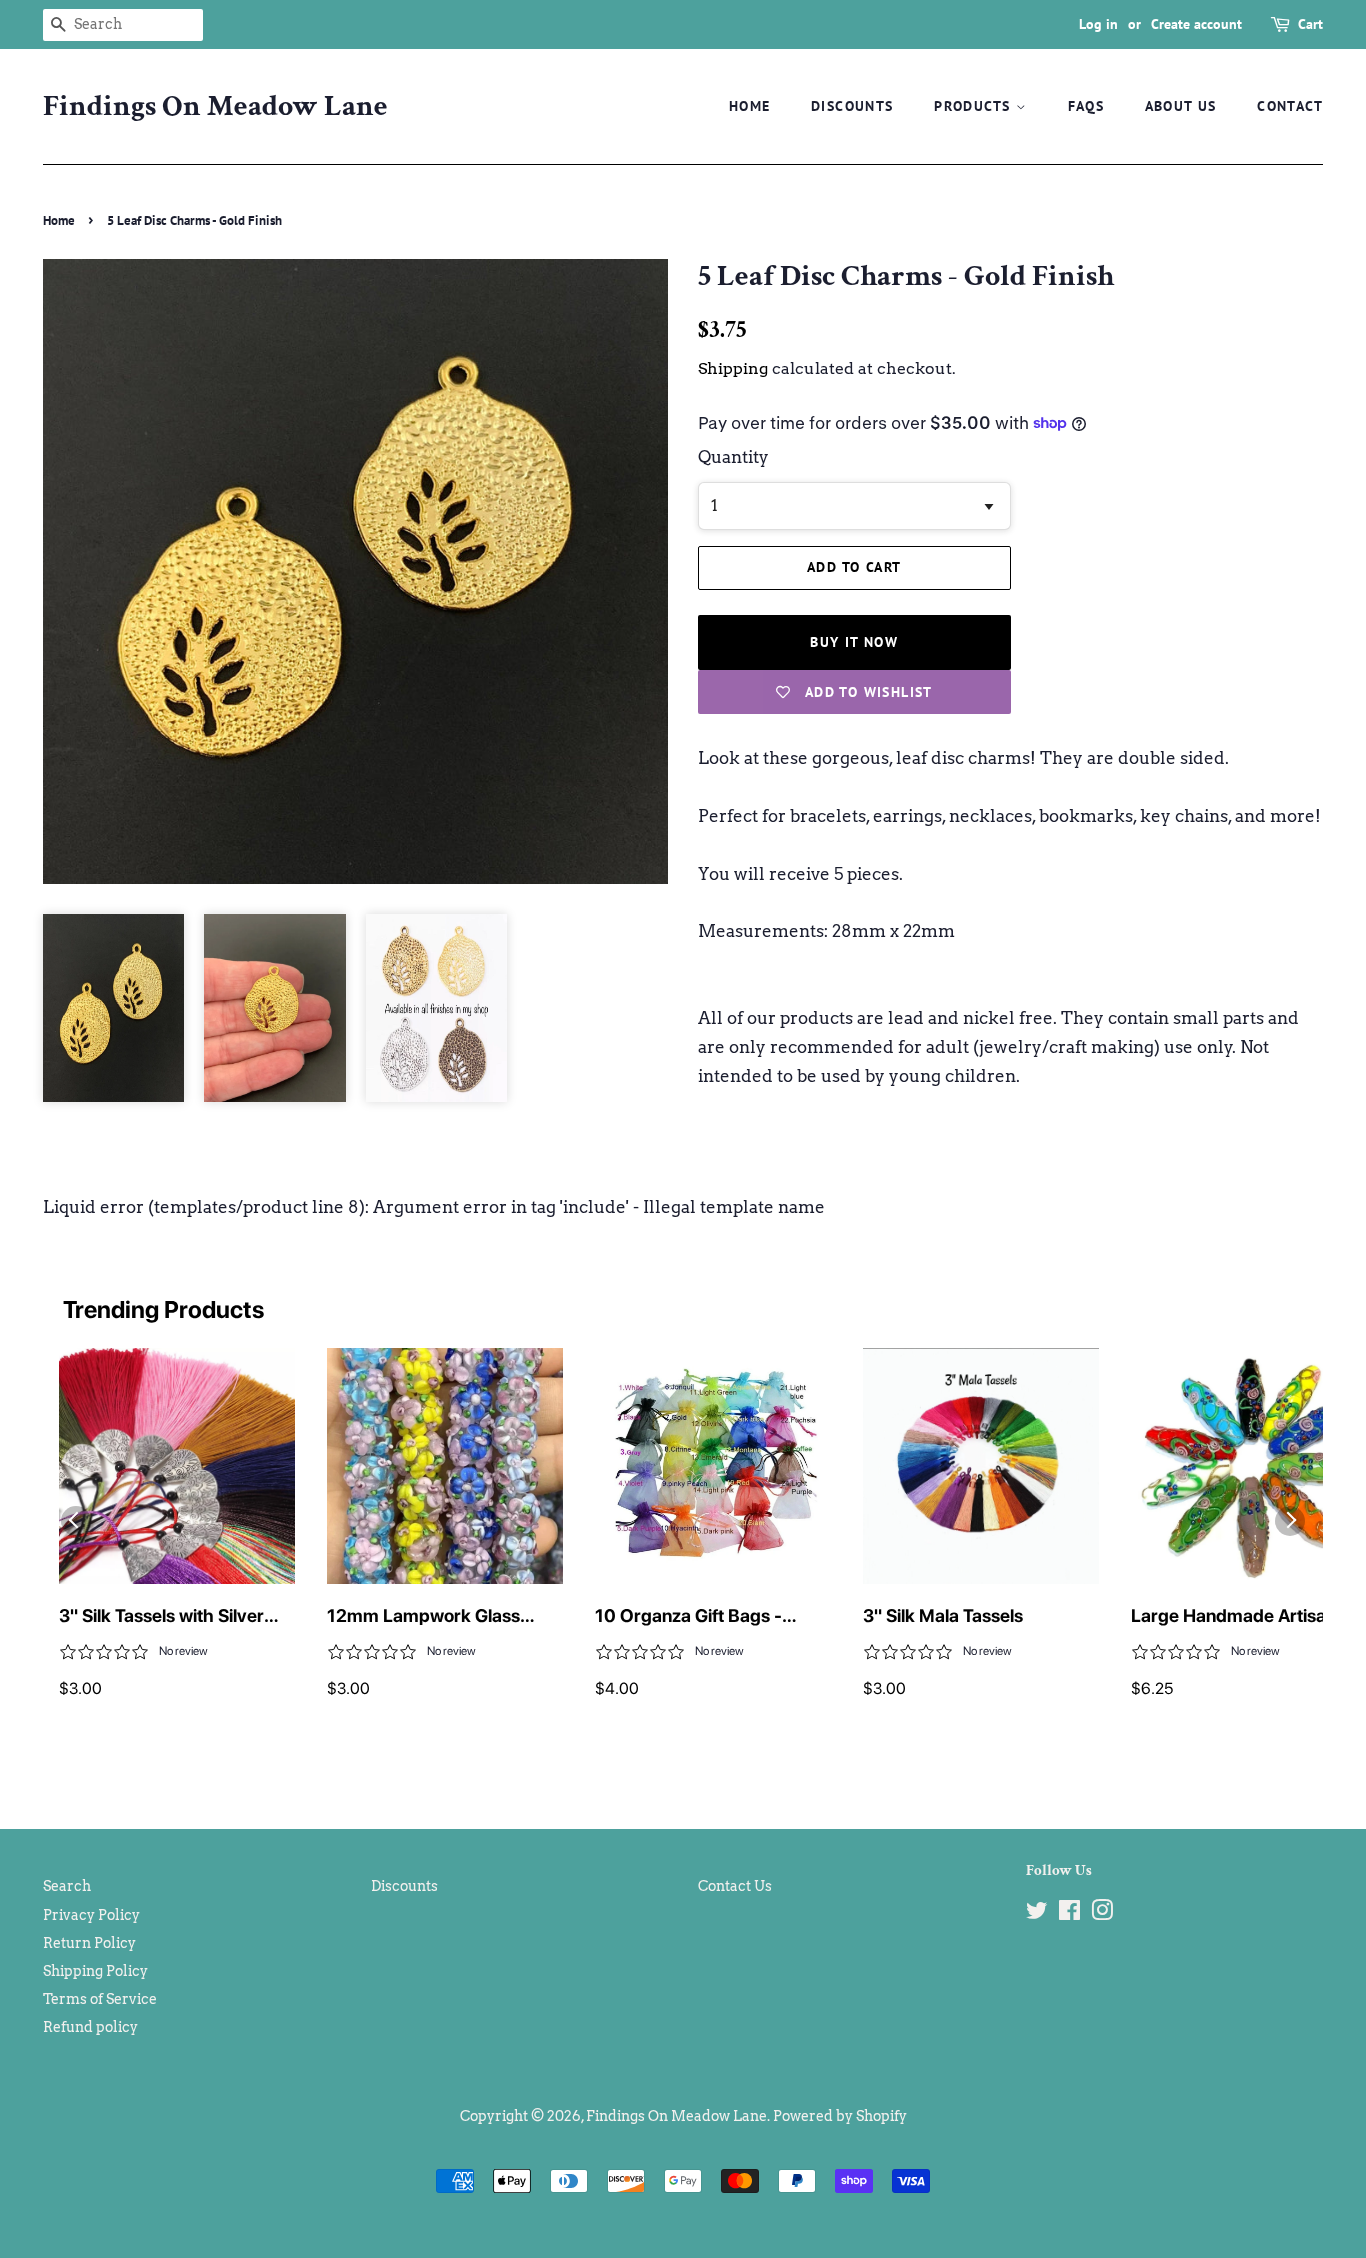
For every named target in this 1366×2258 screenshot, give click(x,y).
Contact (1290, 106)
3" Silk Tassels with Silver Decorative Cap (161, 1617)
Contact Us (735, 1886)
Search (67, 1886)
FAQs (1086, 106)
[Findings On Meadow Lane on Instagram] (1102, 1914)
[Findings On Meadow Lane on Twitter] (1037, 1914)
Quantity (733, 457)
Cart (1310, 24)
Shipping (733, 368)
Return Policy (89, 1943)
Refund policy (90, 2027)
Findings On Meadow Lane (215, 107)
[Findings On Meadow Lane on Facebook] (1069, 1914)
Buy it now (854, 642)
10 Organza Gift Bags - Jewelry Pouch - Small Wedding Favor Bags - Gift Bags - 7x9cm (702, 1617)
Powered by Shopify (840, 2116)
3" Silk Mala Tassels (943, 1615)
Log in (1098, 24)
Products (975, 106)
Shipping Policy (95, 1971)
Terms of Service (100, 1999)
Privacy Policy (91, 1915)
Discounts (852, 106)
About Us (1181, 106)
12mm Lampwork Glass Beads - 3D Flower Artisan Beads (433, 1617)
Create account (1196, 24)
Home (750, 106)
